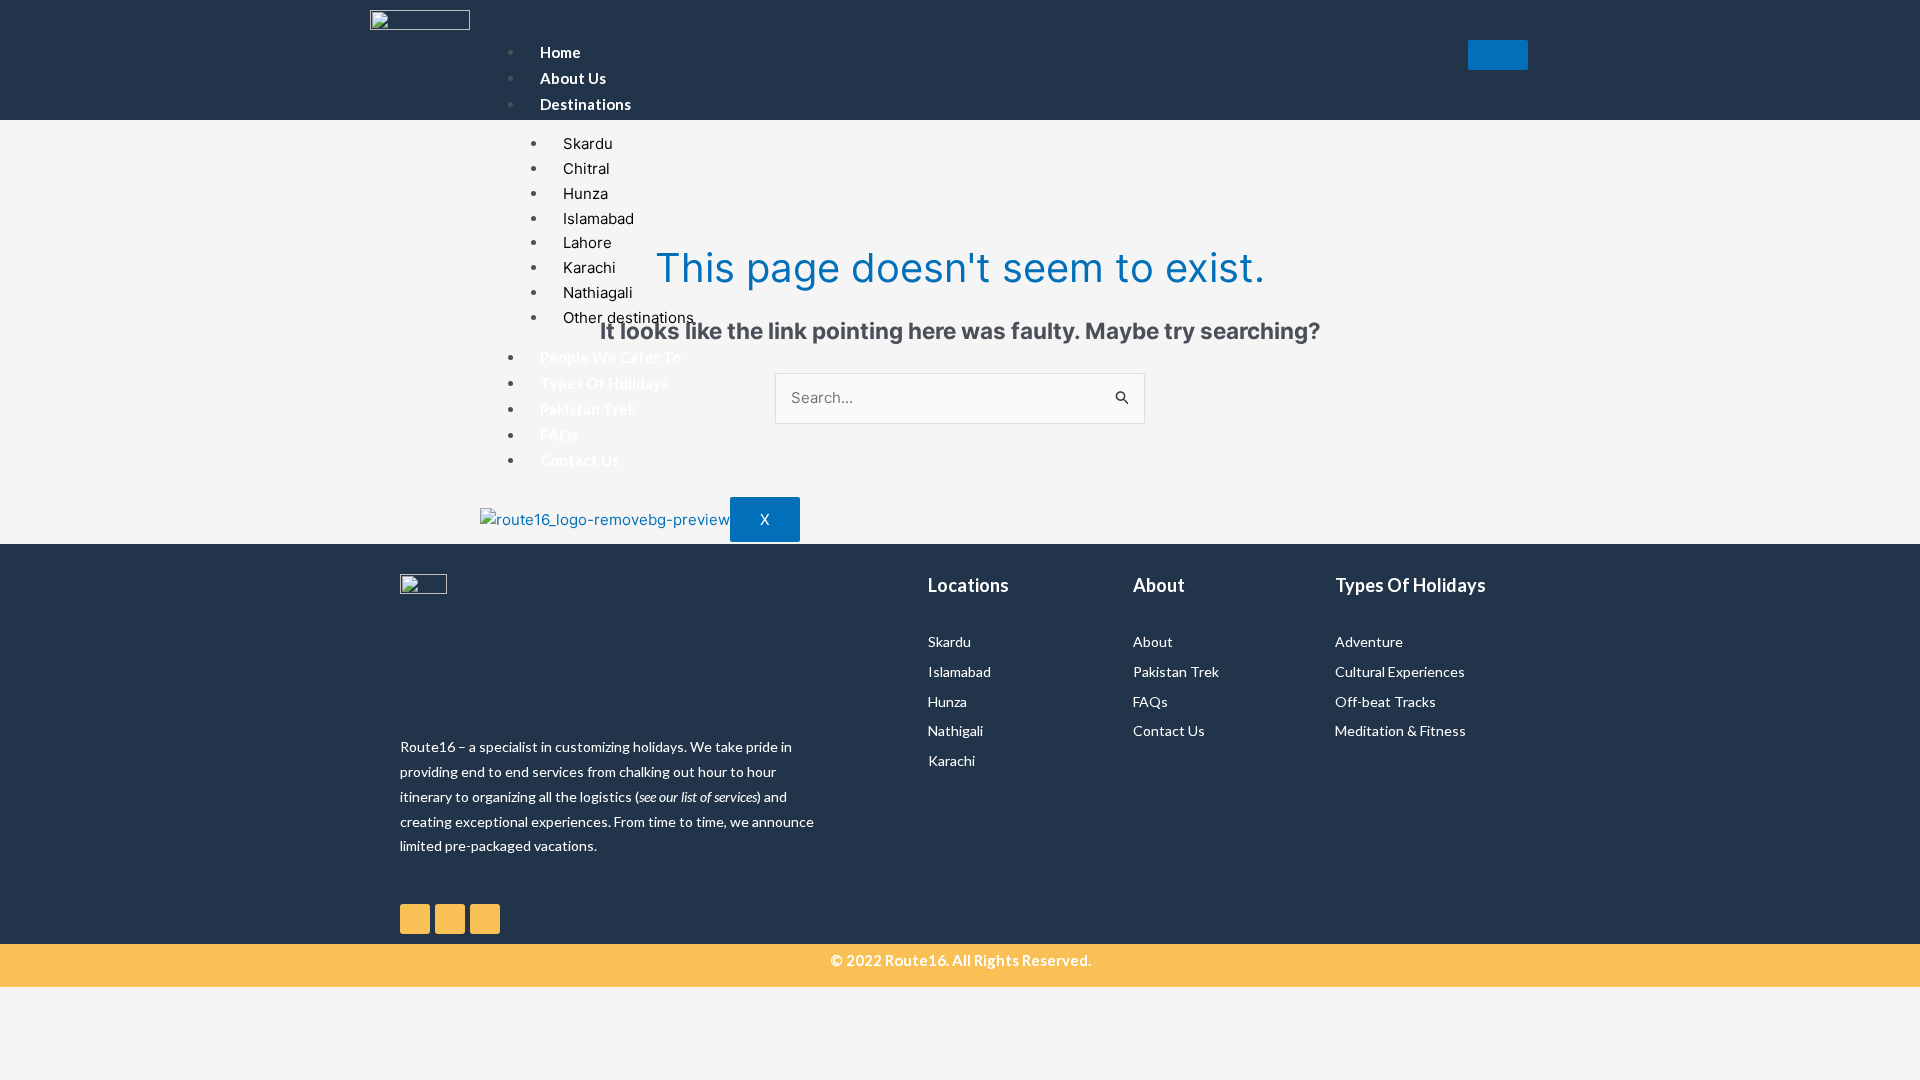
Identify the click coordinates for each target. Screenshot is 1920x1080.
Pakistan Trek (588, 409)
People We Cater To (610, 357)
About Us (573, 78)
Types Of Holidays (604, 383)
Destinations (585, 104)
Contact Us (579, 460)
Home (560, 52)
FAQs (559, 435)
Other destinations (628, 317)
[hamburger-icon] (1498, 55)
